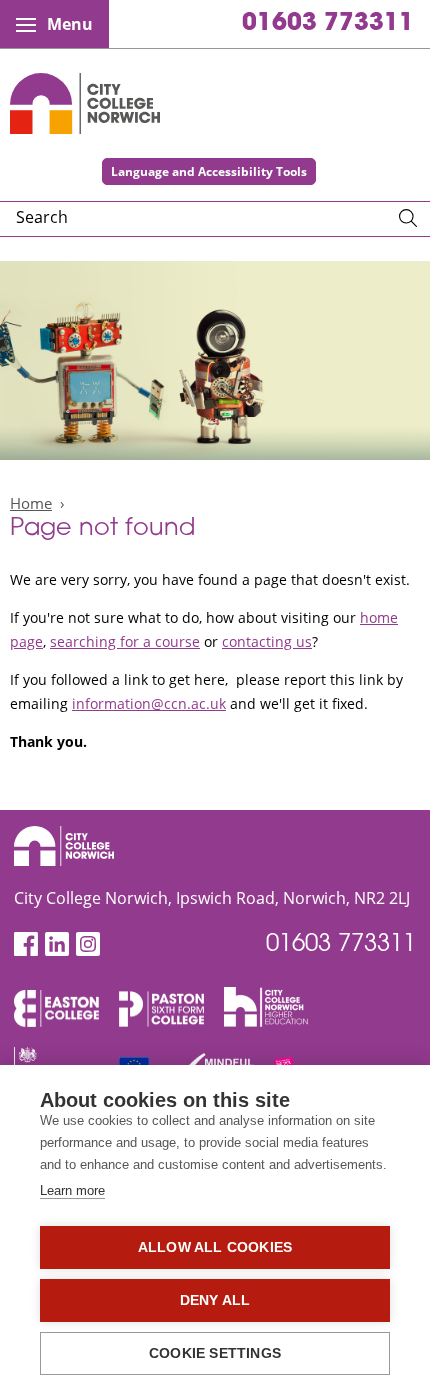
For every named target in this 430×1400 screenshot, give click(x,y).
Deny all (215, 1300)
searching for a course (125, 641)
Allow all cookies (215, 1247)
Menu (70, 24)
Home (31, 503)
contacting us (267, 641)
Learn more (72, 1190)
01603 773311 (328, 24)
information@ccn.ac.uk (149, 703)
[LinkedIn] (57, 944)
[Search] (408, 219)
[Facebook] (26, 944)
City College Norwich (85, 103)
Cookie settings (215, 1353)
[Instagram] (88, 944)
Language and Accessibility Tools (209, 171)
